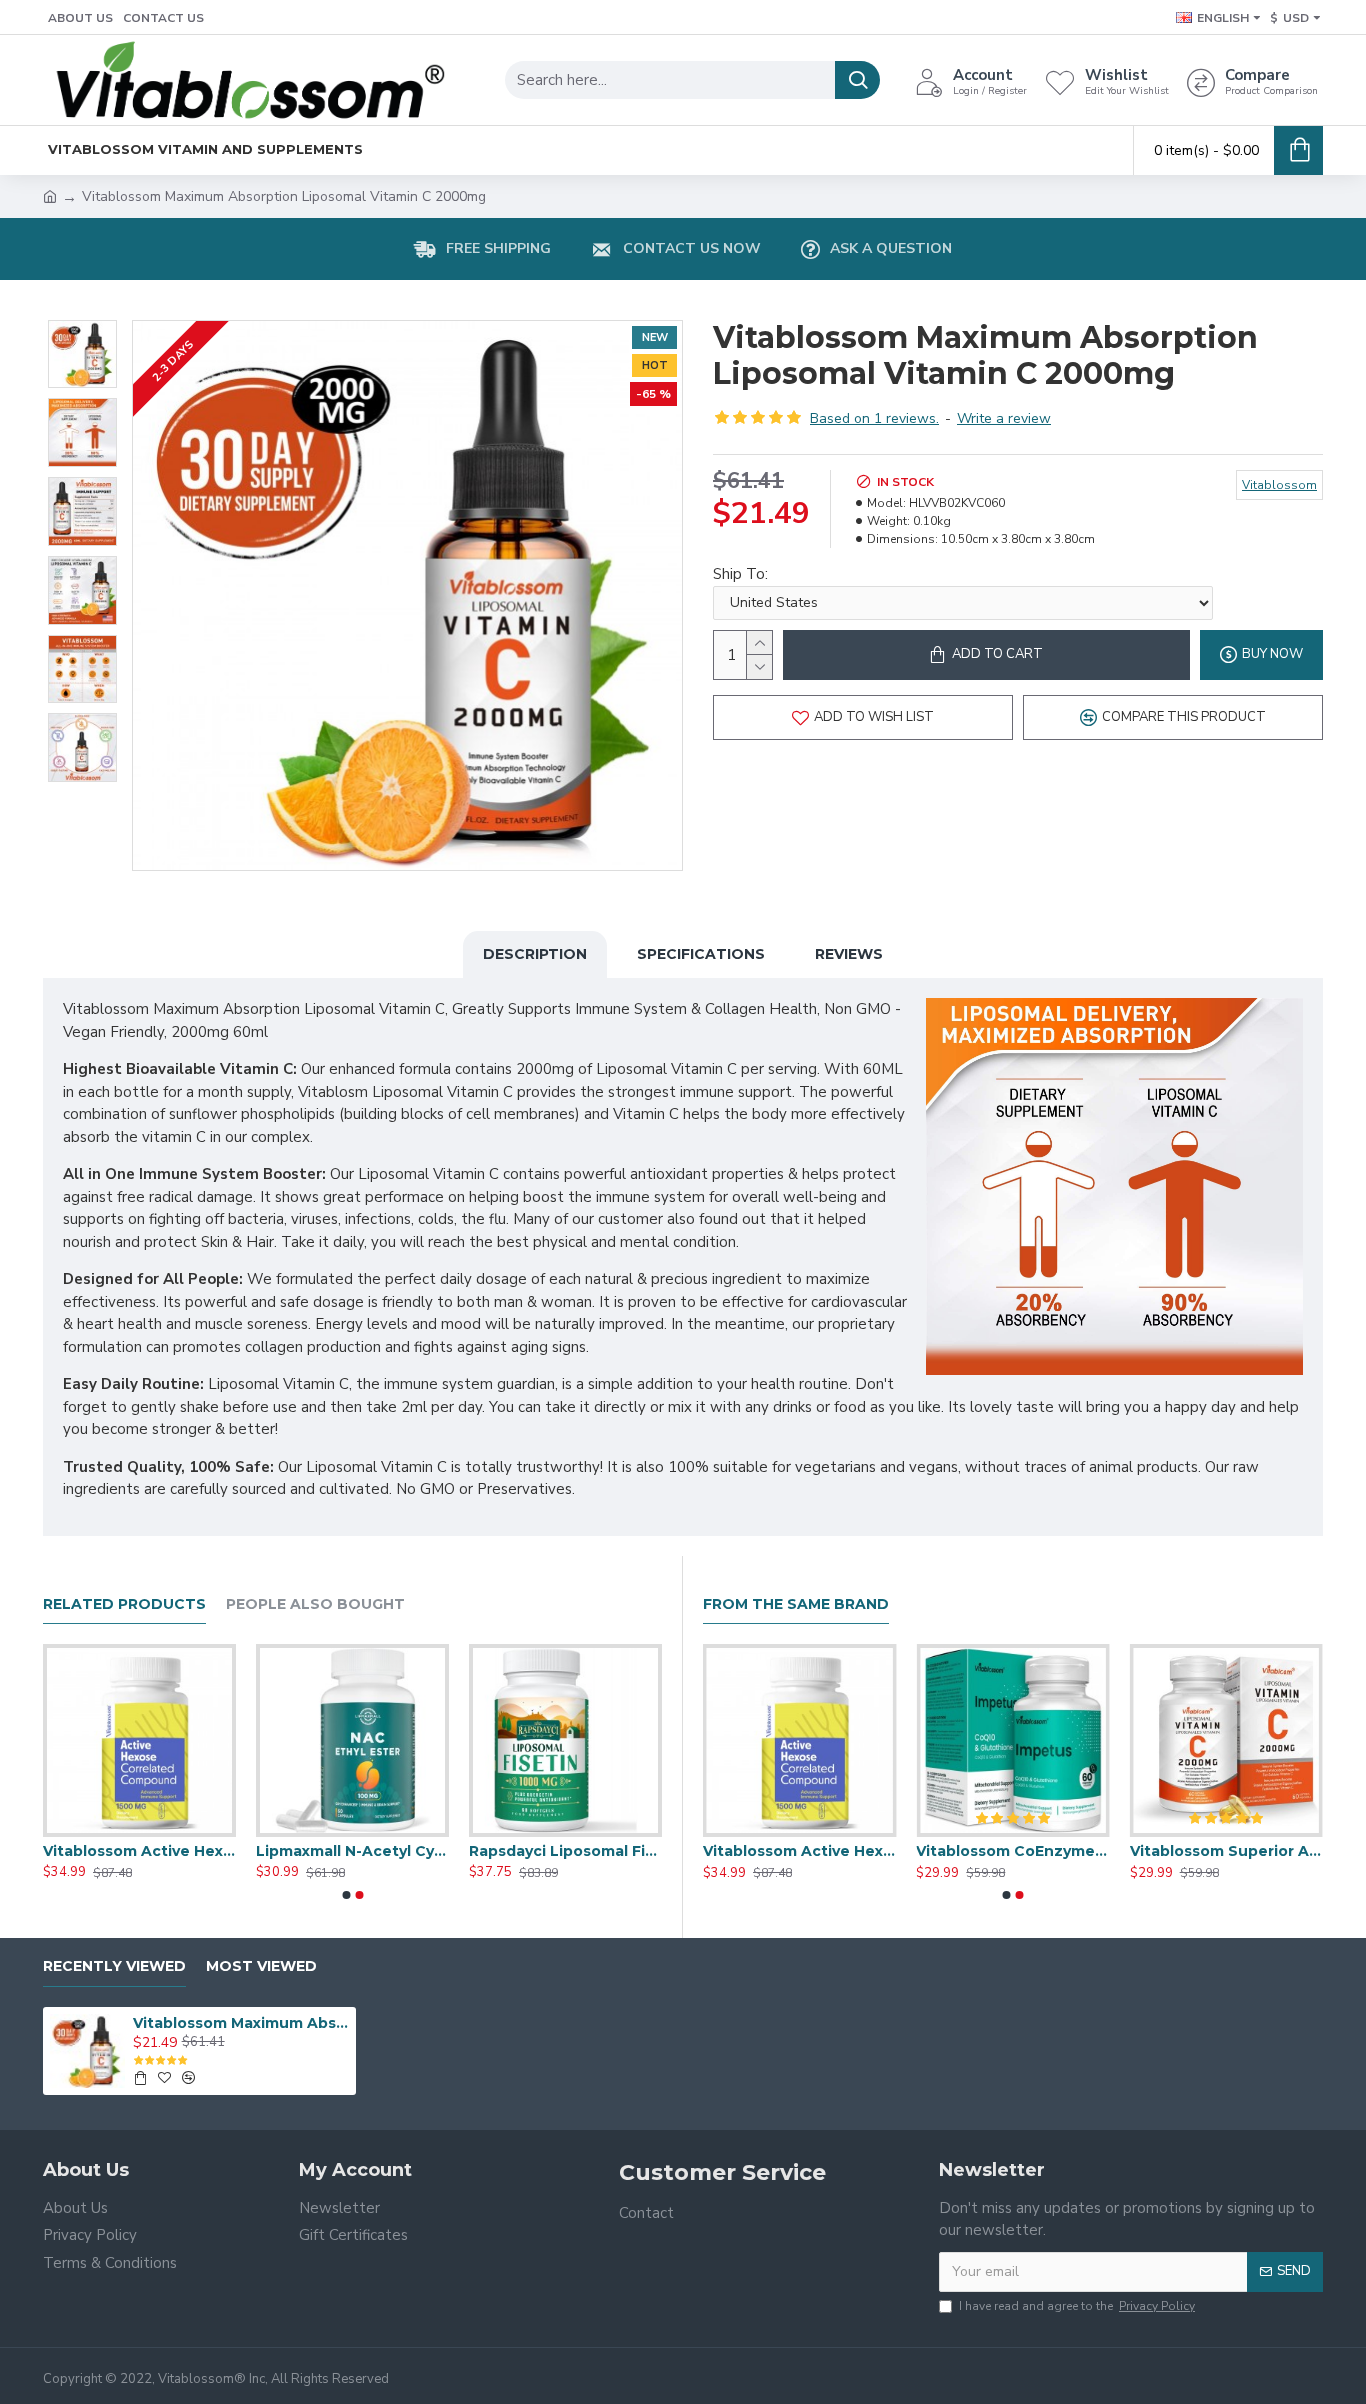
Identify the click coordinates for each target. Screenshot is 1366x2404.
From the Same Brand (796, 1604)
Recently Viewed (114, 1966)
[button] (346, 1895)
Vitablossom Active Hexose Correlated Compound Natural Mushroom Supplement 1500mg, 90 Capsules (1012, 1851)
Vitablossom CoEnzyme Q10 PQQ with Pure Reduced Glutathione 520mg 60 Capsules (352, 1851)
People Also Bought (315, 1604)
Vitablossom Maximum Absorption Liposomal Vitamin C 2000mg (241, 2023)
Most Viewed (261, 1966)
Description (535, 954)
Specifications (701, 954)
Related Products (124, 1604)
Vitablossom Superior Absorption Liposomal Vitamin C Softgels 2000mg (565, 1851)
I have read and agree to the (1077, 2306)
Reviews (849, 954)
